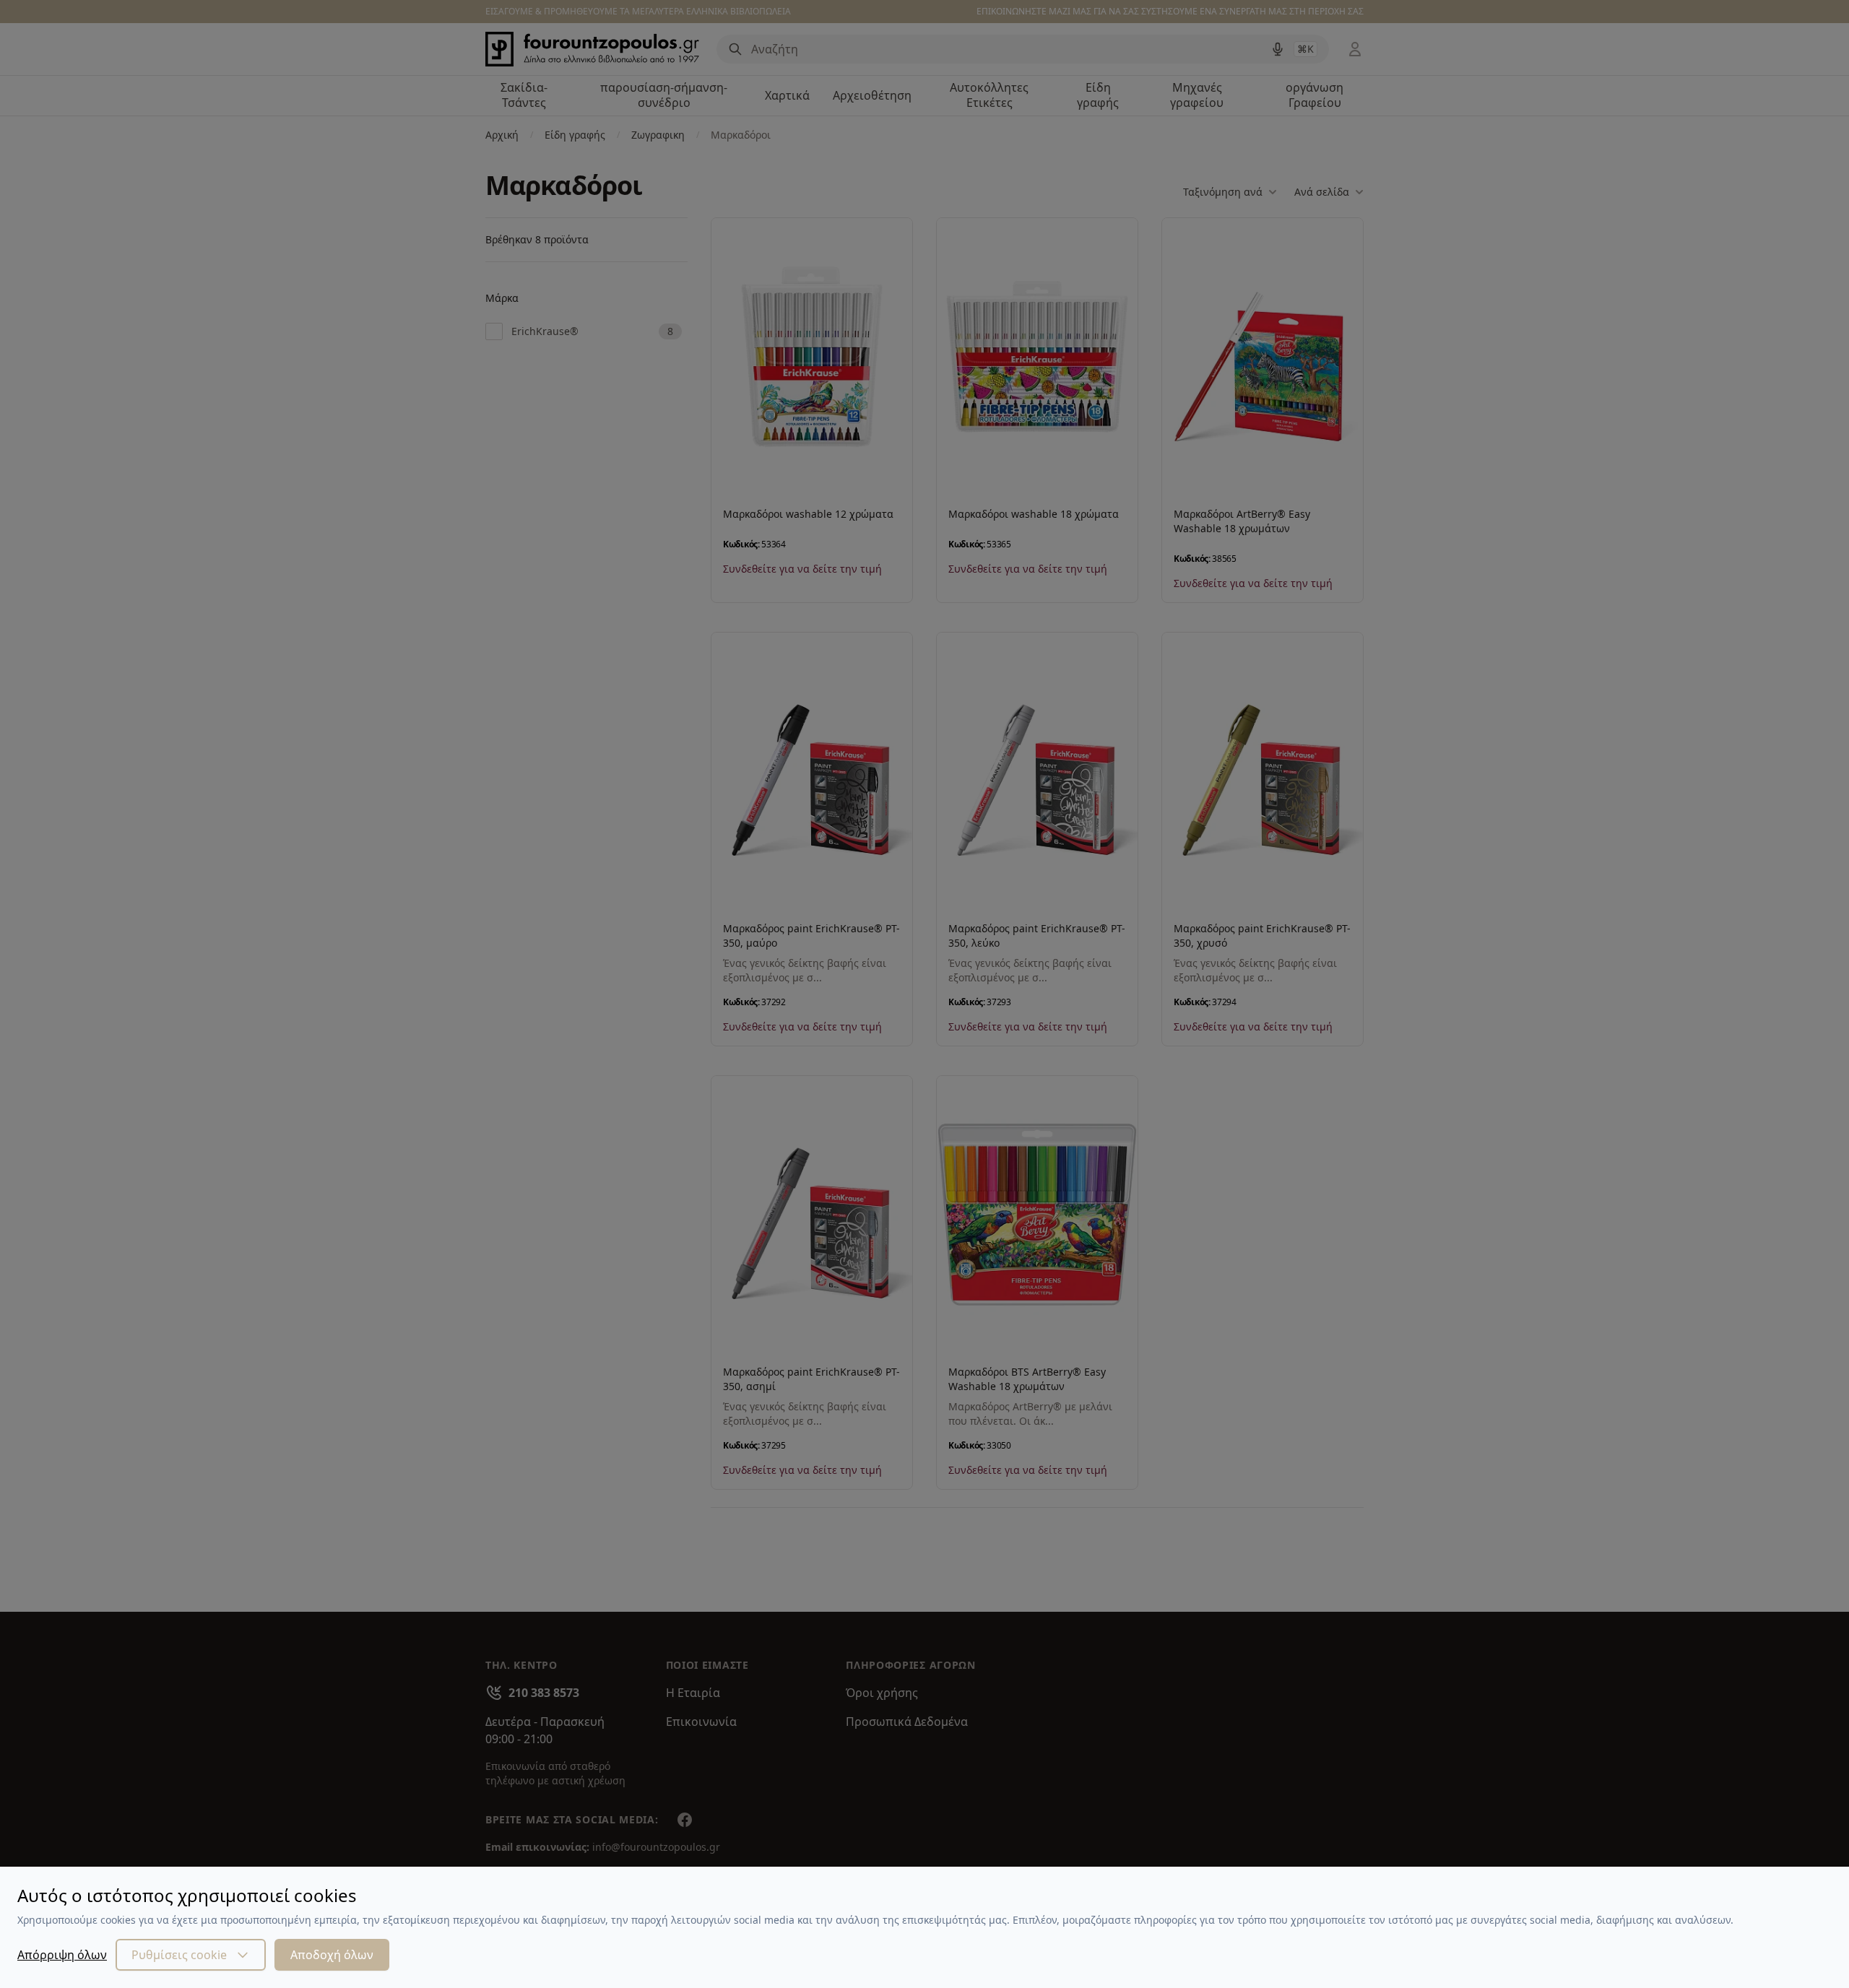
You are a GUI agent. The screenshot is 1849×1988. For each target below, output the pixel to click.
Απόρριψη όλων (62, 1955)
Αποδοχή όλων (332, 1955)
